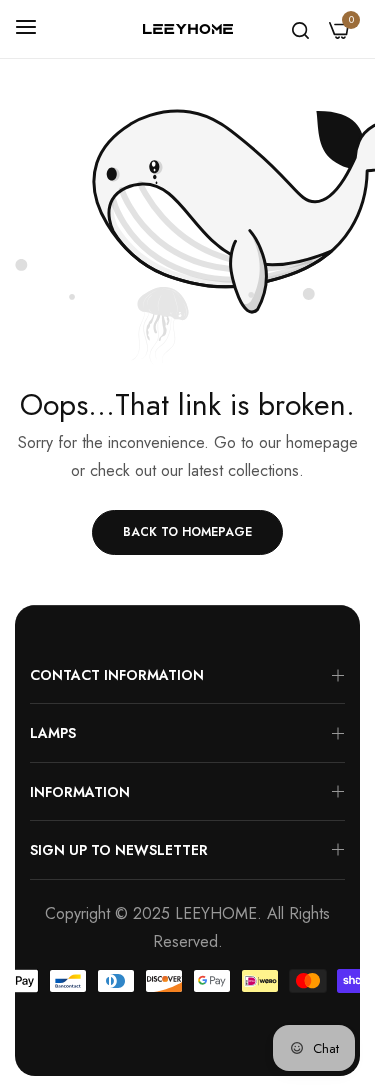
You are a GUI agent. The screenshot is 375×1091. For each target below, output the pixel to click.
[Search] (300, 29)
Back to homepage (187, 532)
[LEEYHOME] (188, 29)
